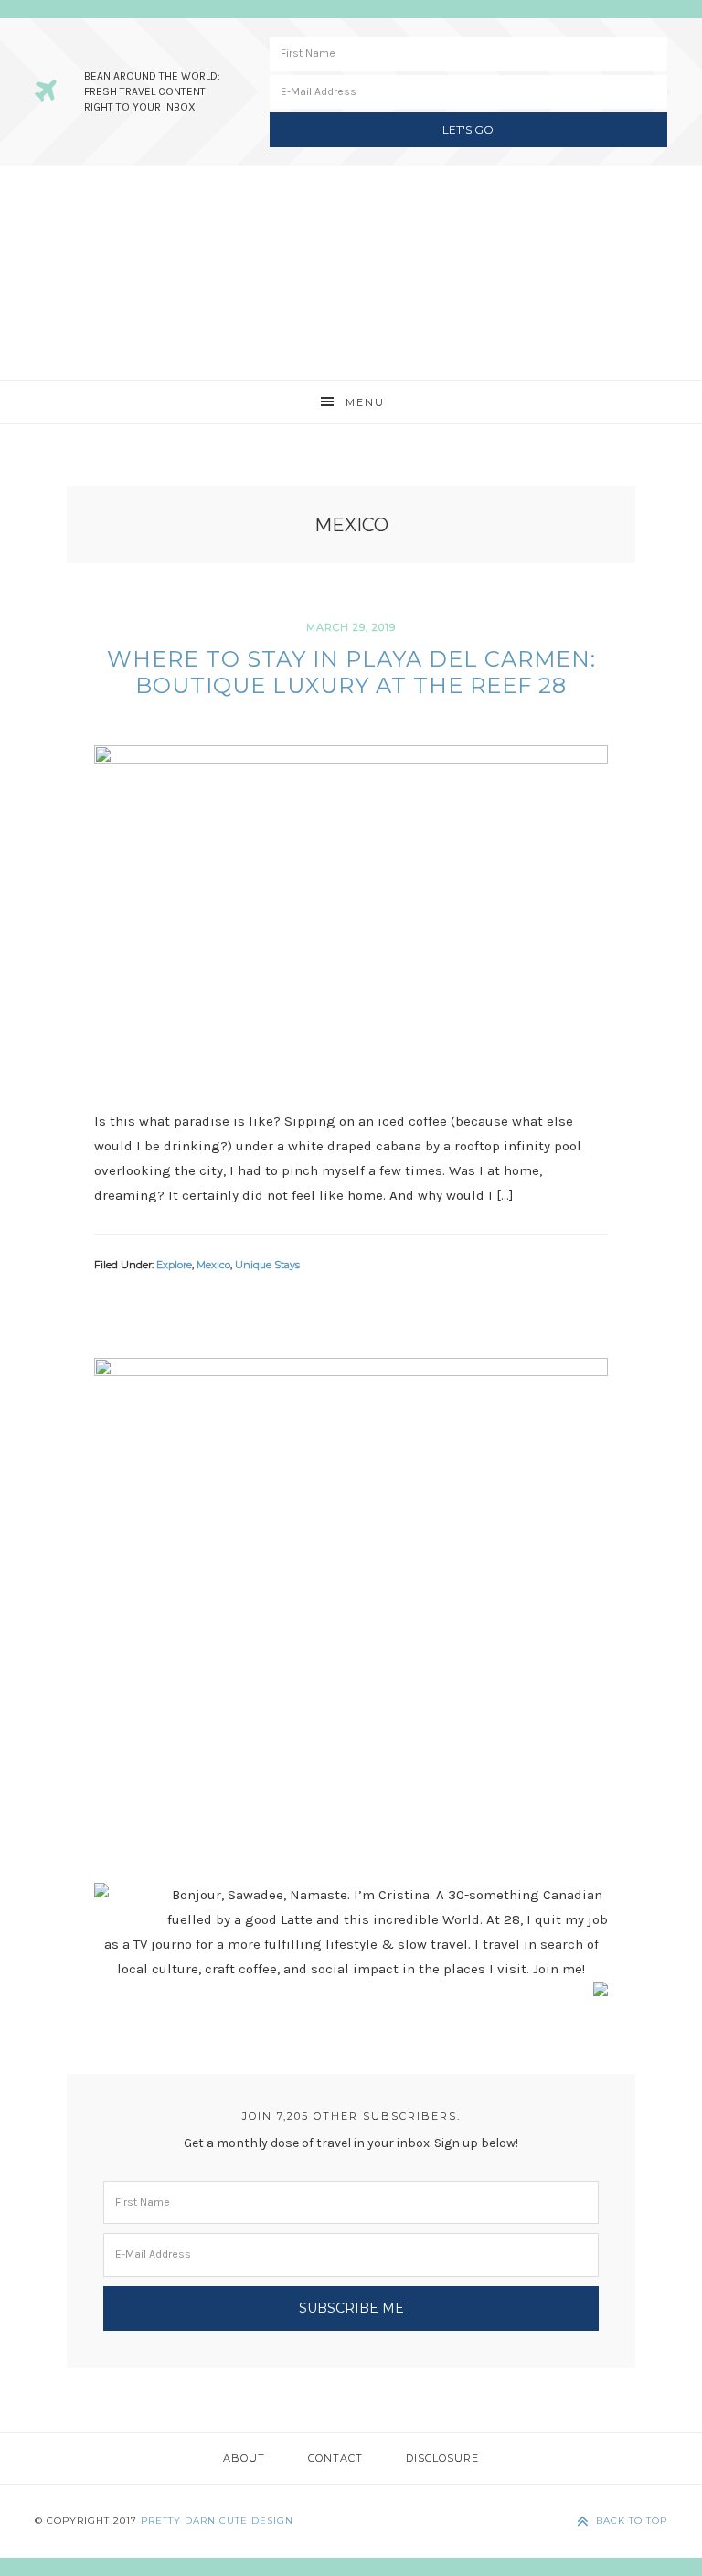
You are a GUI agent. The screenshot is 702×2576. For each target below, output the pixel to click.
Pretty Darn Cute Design (217, 2521)
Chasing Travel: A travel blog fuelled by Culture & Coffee (351, 273)
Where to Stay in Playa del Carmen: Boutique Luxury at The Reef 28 (351, 672)
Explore (174, 1265)
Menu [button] (365, 402)
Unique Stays (267, 1265)
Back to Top (632, 2521)
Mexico (213, 1265)
